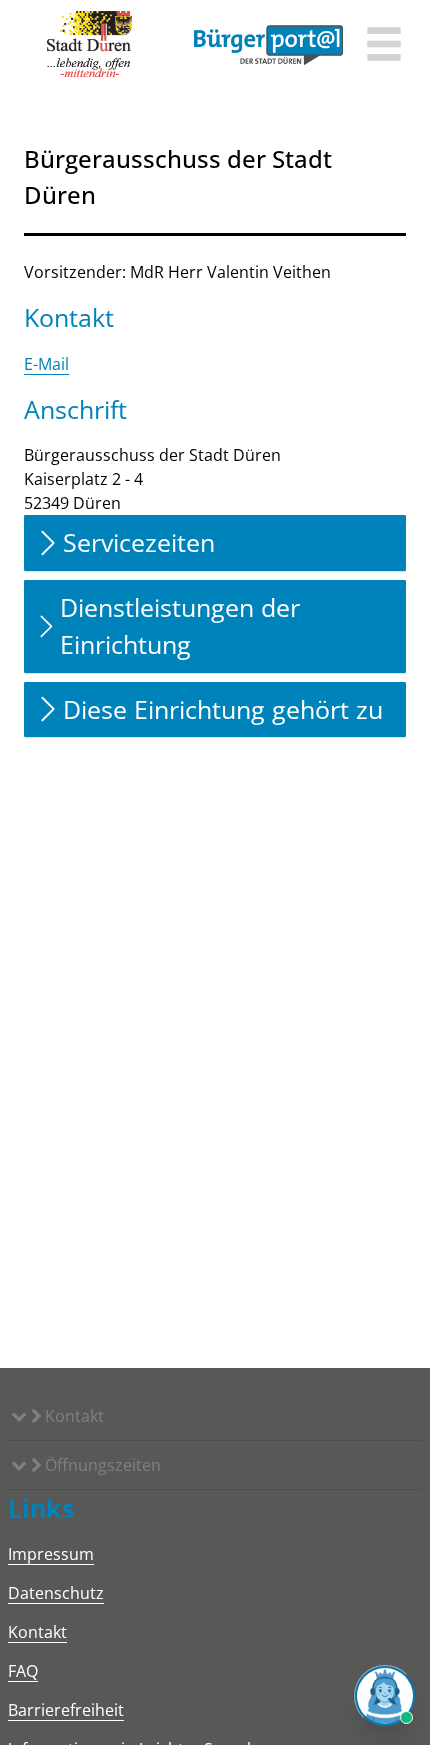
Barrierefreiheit (66, 1710)
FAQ (23, 1671)
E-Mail (46, 364)
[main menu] (384, 46)
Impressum (51, 1554)
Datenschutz (56, 1593)
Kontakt (72, 1416)
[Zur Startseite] (89, 45)
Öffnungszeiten (101, 1465)
